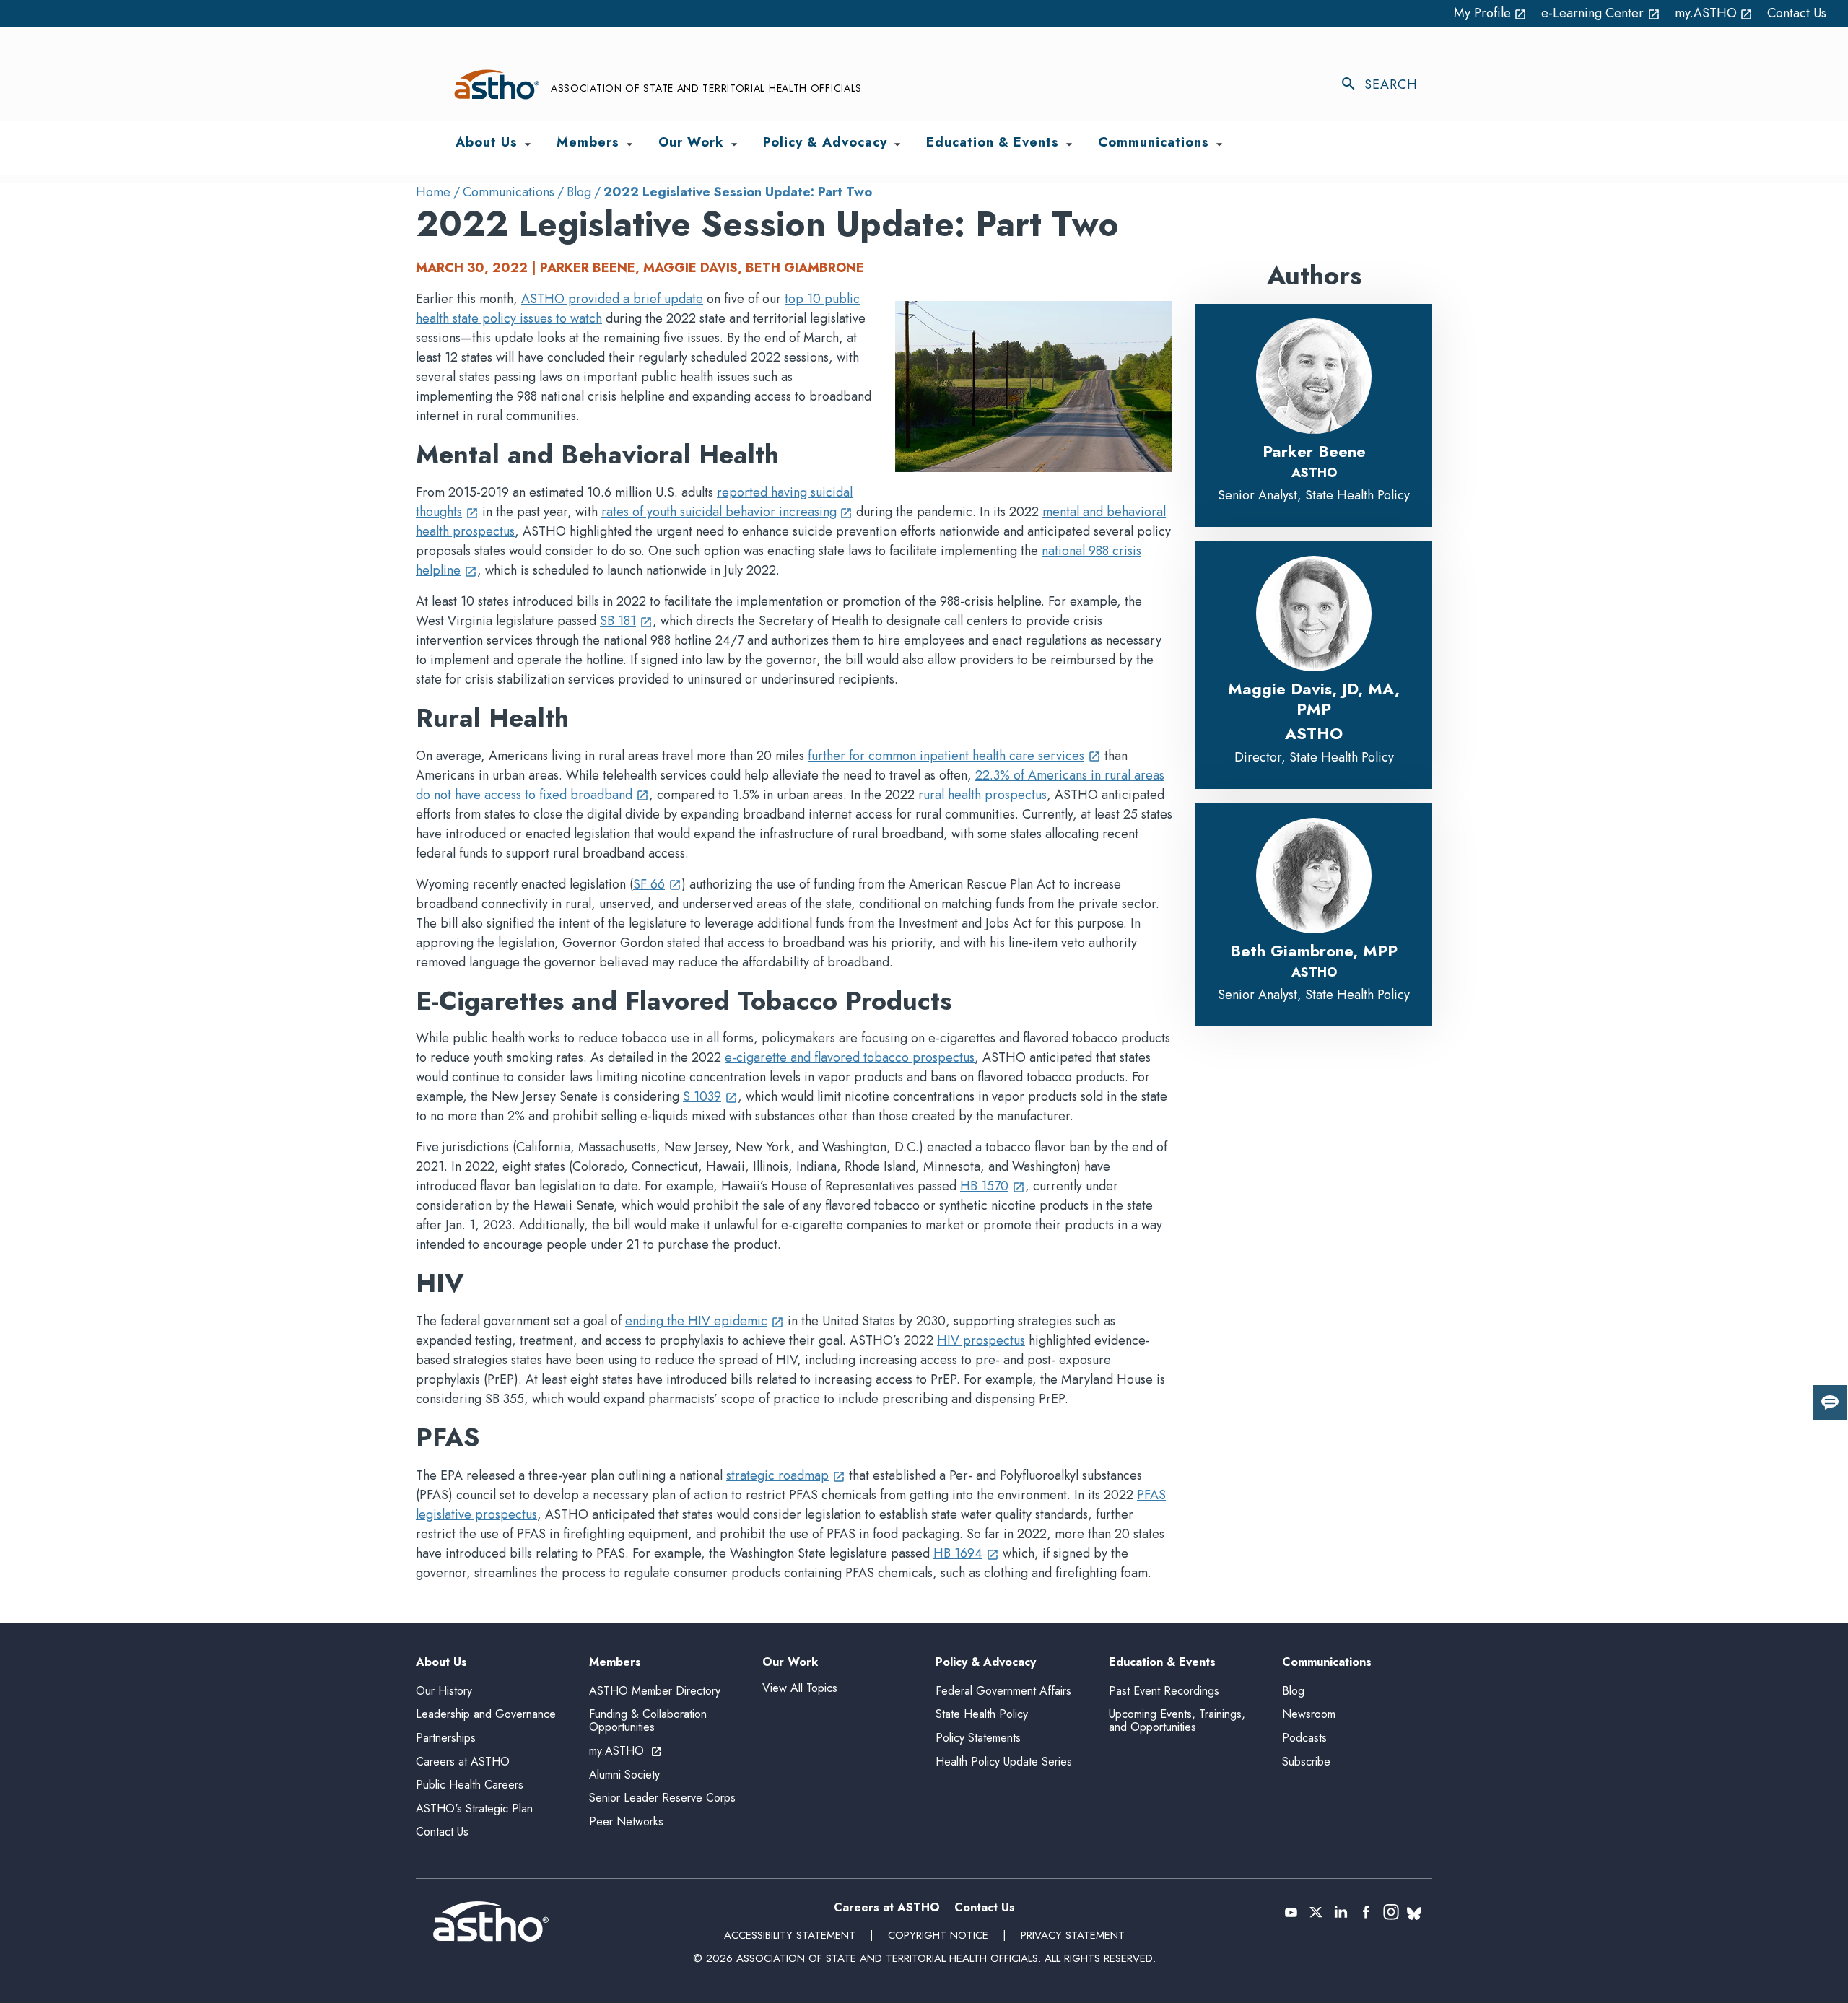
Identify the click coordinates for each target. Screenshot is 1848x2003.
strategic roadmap (786, 1475)
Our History (444, 1691)
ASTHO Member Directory (655, 1691)
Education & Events (1162, 1663)
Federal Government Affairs (1003, 1691)
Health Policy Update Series (1004, 1762)
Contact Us (1797, 13)
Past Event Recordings (1164, 1691)
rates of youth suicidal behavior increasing (727, 512)
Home (433, 192)
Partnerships (446, 1738)
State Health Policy (982, 1714)
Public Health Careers (470, 1785)
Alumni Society (624, 1775)
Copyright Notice (938, 1935)
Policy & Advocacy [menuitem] (825, 143)
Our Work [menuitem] (691, 143)
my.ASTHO (1714, 13)
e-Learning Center (1601, 13)
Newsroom (1309, 1714)
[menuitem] (528, 144)
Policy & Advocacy (986, 1663)
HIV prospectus (981, 1340)
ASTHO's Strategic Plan (474, 1808)
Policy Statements (978, 1738)
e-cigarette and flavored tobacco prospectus (850, 1057)
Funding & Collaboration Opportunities (648, 1720)
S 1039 (710, 1096)
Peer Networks (626, 1821)
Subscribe (1306, 1762)
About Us (441, 1663)
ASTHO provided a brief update (612, 299)
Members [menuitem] (588, 143)
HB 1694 (966, 1553)
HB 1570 (993, 1186)
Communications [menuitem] (1154, 143)
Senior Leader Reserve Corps (662, 1798)
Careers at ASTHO (463, 1762)
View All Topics (800, 1688)
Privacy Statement (1073, 1935)
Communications (509, 192)
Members (615, 1663)
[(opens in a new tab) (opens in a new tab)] (1291, 1912)
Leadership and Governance (486, 1714)
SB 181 (626, 621)
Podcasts (1304, 1738)
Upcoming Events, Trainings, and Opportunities (1177, 1720)
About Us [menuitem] (487, 143)
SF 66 (657, 884)
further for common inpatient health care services (954, 756)
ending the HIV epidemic (705, 1321)
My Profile (1491, 13)
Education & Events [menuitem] (993, 143)
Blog (579, 192)
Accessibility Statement (790, 1935)
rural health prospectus (982, 795)
